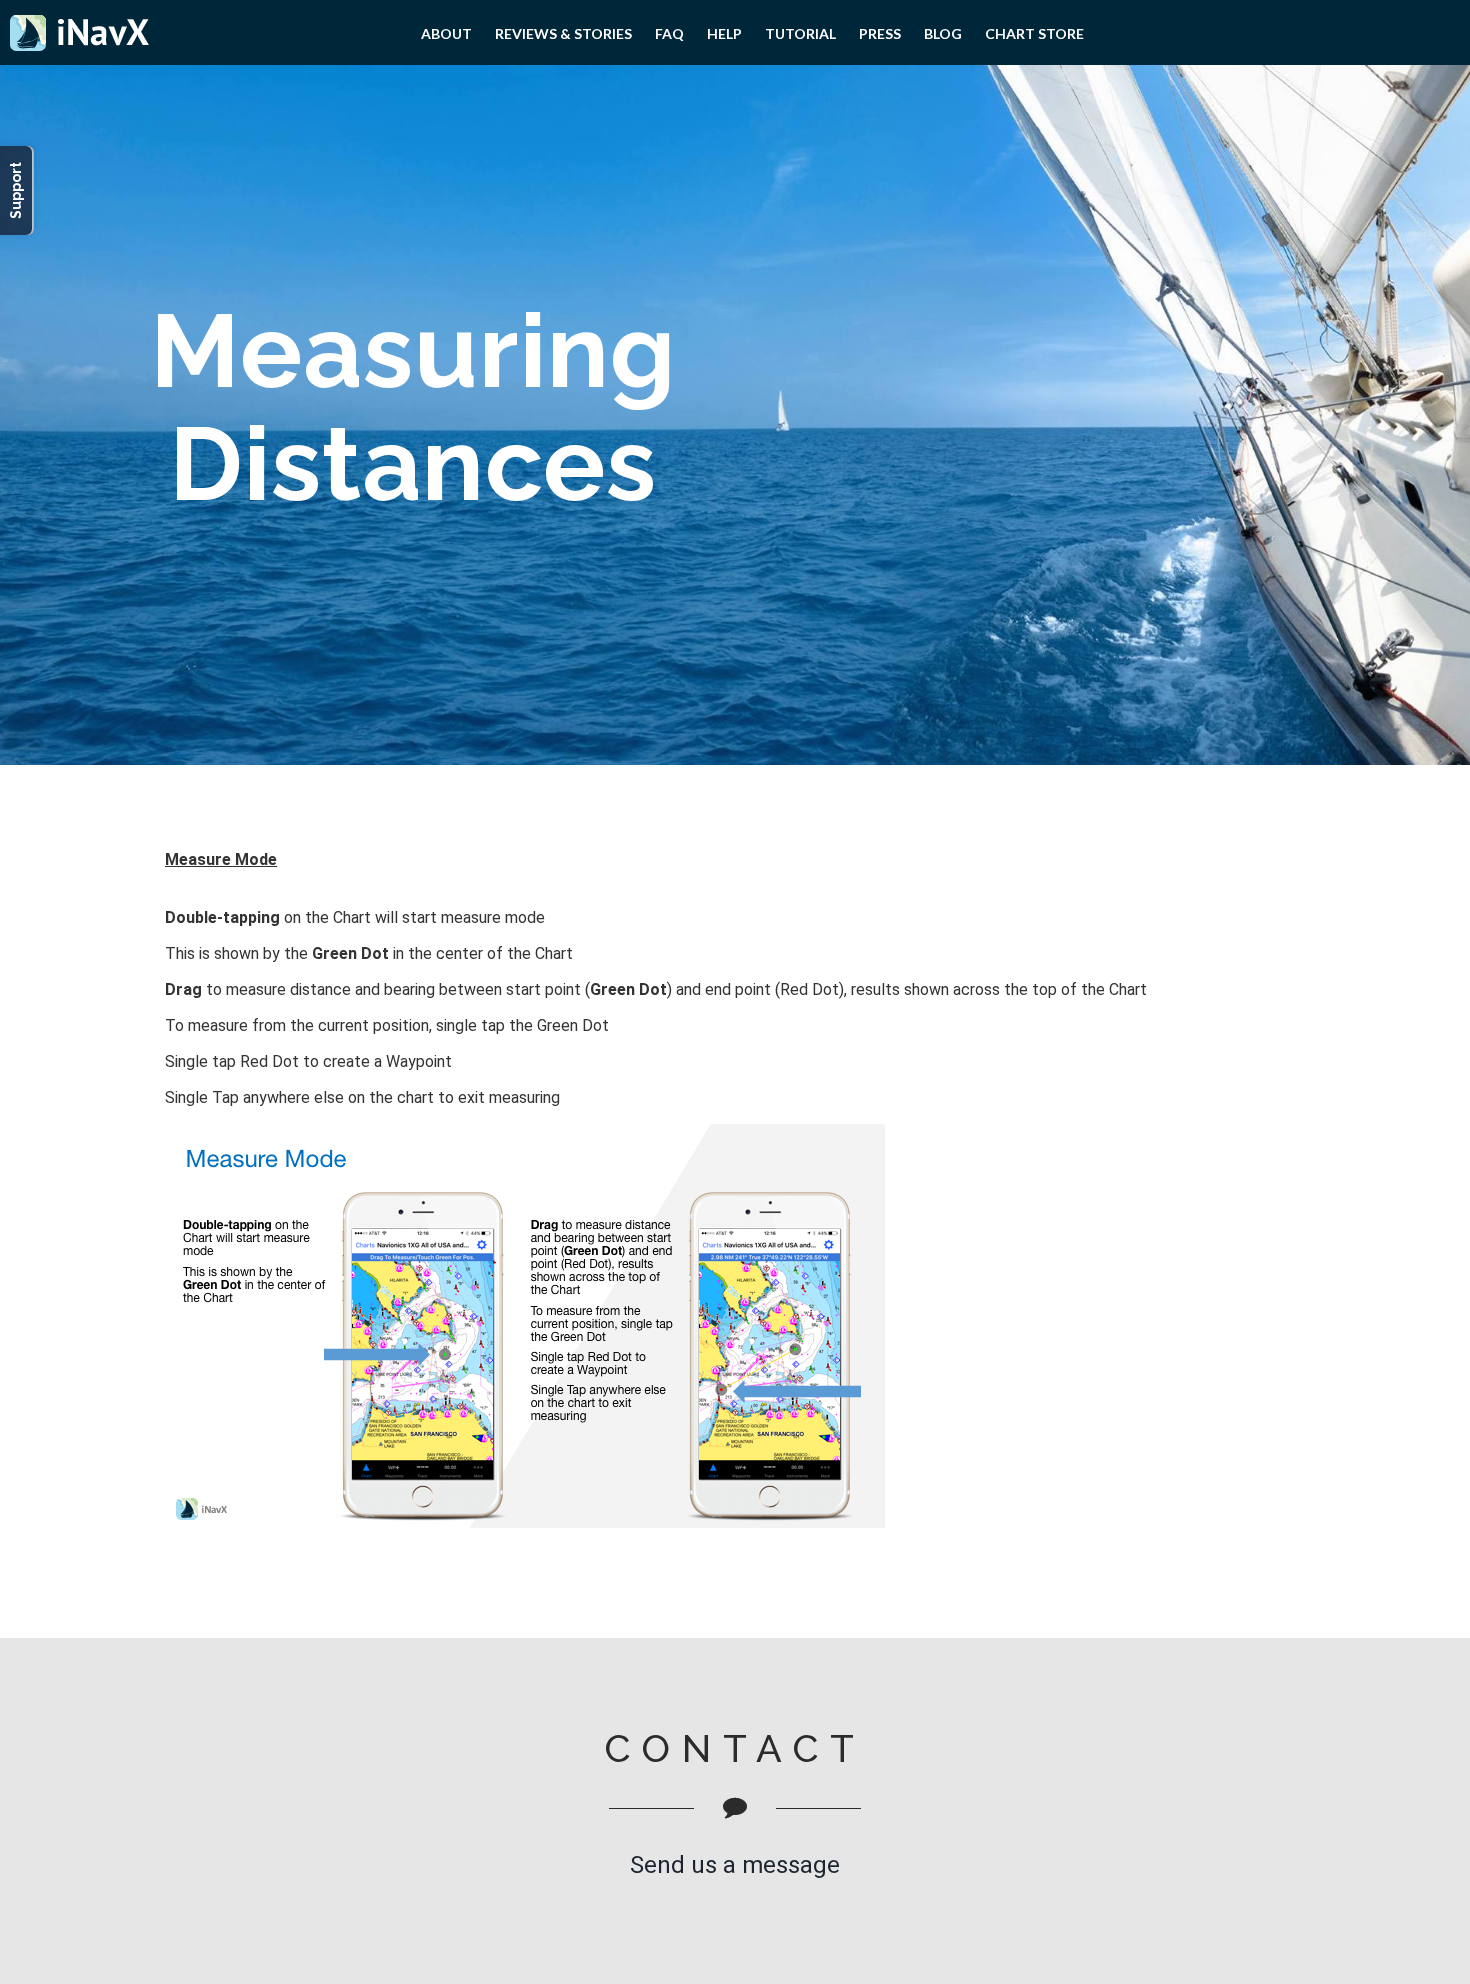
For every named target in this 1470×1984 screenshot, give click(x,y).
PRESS (880, 33)
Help (724, 33)
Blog (943, 33)
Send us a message (735, 1865)
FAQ (669, 33)
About (446, 33)
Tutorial (800, 33)
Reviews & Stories (563, 33)
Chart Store (1034, 33)
